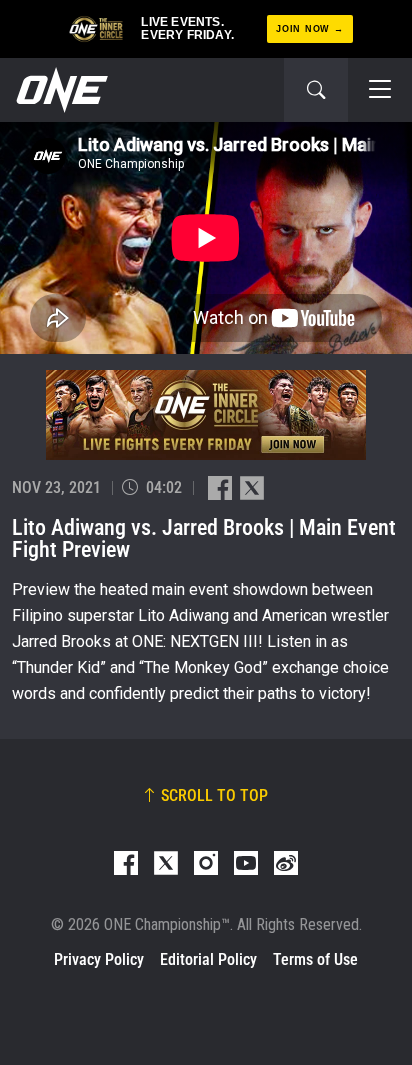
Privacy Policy (99, 959)
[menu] (380, 90)
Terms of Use (315, 959)
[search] (316, 90)
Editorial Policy (208, 959)
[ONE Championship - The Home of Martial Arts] (60, 90)
